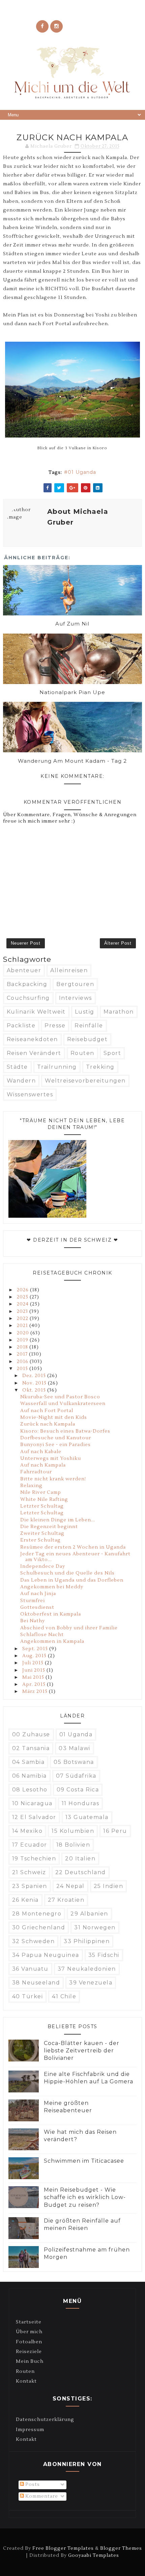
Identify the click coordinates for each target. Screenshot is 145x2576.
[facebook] (42, 26)
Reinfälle (89, 1026)
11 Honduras (81, 1803)
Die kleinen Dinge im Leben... (58, 1520)
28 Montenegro (37, 1914)
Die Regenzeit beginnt (49, 1527)
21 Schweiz (29, 1872)
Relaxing (31, 1486)
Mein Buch (30, 2361)
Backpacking (27, 984)
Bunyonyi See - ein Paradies (55, 1445)
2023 (23, 1312)
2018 (23, 1347)
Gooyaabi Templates (94, 2555)
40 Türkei (28, 1996)
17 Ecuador (30, 1845)
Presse (55, 1026)
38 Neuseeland (36, 1983)
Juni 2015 (34, 1670)
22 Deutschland (81, 1872)
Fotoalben (29, 2342)
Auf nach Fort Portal (47, 1411)
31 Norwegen (95, 1927)
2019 (23, 1340)
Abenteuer (24, 970)
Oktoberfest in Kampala (51, 1614)
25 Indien (109, 1886)
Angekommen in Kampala (52, 1641)
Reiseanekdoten (32, 1039)
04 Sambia (28, 1762)
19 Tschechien (34, 1859)
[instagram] (56, 26)
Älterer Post (118, 943)
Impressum (30, 2430)
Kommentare (41, 2496)
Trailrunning (57, 1067)
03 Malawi (75, 1748)
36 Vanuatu (30, 1969)
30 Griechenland (39, 1927)
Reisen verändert (34, 1053)
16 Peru (115, 1831)
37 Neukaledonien (87, 1969)
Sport (112, 1053)
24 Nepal (70, 1886)
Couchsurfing (28, 998)
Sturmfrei (33, 1601)
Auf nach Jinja (38, 1594)
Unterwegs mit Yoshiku (51, 1459)
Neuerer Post (26, 943)
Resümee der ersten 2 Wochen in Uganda (73, 1547)
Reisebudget (88, 1039)
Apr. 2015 (35, 1684)
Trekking (100, 1067)
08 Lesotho (30, 1790)
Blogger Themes (121, 2548)
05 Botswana (74, 1762)
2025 (23, 1297)
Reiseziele (29, 2352)
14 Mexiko (27, 1831)
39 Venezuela (91, 1983)
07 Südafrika (76, 1776)
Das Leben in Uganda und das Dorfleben (72, 1580)
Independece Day (43, 1566)
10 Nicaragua (32, 1803)
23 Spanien (30, 1886)
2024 (23, 1304)
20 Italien (80, 1859)
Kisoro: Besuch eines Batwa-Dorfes (65, 1431)
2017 (23, 1354)
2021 (23, 1326)
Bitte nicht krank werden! (53, 1479)
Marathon (119, 1012)
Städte (17, 1067)
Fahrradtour (36, 1472)
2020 (24, 1333)
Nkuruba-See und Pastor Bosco (60, 1397)
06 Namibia (30, 1776)
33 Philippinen (87, 1941)
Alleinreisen (69, 970)
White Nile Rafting (44, 1500)
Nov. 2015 (35, 1383)
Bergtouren (75, 984)
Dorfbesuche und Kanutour (56, 1438)
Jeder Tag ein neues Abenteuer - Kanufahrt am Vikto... (75, 1557)
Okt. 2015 (35, 1390)
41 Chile (64, 1996)
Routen (82, 1053)
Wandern (21, 1081)
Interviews (76, 998)
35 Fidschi (104, 1955)
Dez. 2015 (35, 1376)
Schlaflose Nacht (42, 1635)
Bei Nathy (33, 1621)
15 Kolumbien (73, 1831)
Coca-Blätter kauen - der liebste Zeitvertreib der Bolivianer (82, 2051)
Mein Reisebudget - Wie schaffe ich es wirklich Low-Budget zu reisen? (85, 2197)
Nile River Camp (41, 1492)
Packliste (21, 1026)
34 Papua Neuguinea (46, 1955)
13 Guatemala (87, 1817)
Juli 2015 (34, 1663)
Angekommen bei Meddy (52, 1587)
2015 (23, 1369)
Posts (32, 2485)
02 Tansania (31, 1748)
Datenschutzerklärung (45, 2420)
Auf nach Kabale (41, 1452)
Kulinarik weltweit (36, 1012)
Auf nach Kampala (43, 1465)
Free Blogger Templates (63, 2548)
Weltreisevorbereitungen (85, 1081)
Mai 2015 (34, 1677)
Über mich (29, 2332)
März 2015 (36, 1692)
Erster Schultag (40, 1540)
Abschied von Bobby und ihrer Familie (69, 1628)
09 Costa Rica (78, 1790)
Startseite (29, 2322)
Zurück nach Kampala (48, 1424)
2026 (23, 1290)
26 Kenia (25, 1900)
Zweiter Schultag (42, 1533)
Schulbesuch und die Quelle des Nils (67, 1573)
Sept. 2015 (36, 1649)
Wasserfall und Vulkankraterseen (63, 1404)
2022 (23, 1319)
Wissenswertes (30, 1094)
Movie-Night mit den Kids (54, 1417)
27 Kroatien (66, 1900)
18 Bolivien (73, 1845)
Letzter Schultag (42, 1506)
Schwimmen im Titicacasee (84, 2161)
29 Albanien (89, 1914)
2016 (23, 1362)
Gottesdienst (37, 1607)
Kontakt (26, 2381)
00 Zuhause (31, 1734)
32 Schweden (34, 1941)
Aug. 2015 (35, 1656)
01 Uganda (82, 472)
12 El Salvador (34, 1817)
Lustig (85, 1012)
